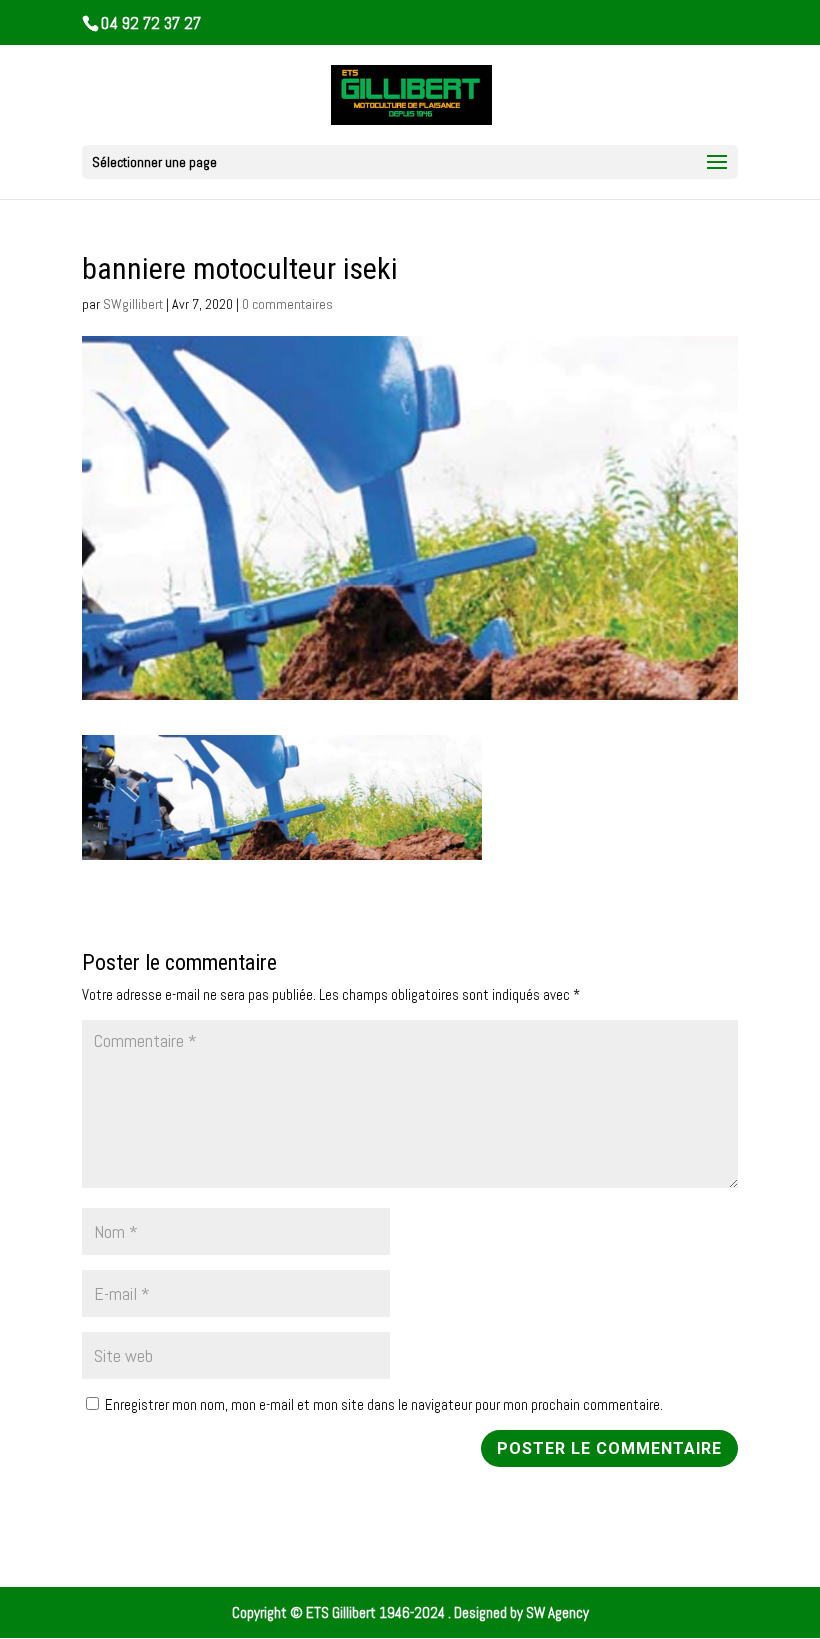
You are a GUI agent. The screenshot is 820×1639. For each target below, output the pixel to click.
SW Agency (557, 1612)
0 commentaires (287, 304)
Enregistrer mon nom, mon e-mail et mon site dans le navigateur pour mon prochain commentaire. (384, 1404)
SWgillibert (133, 304)
